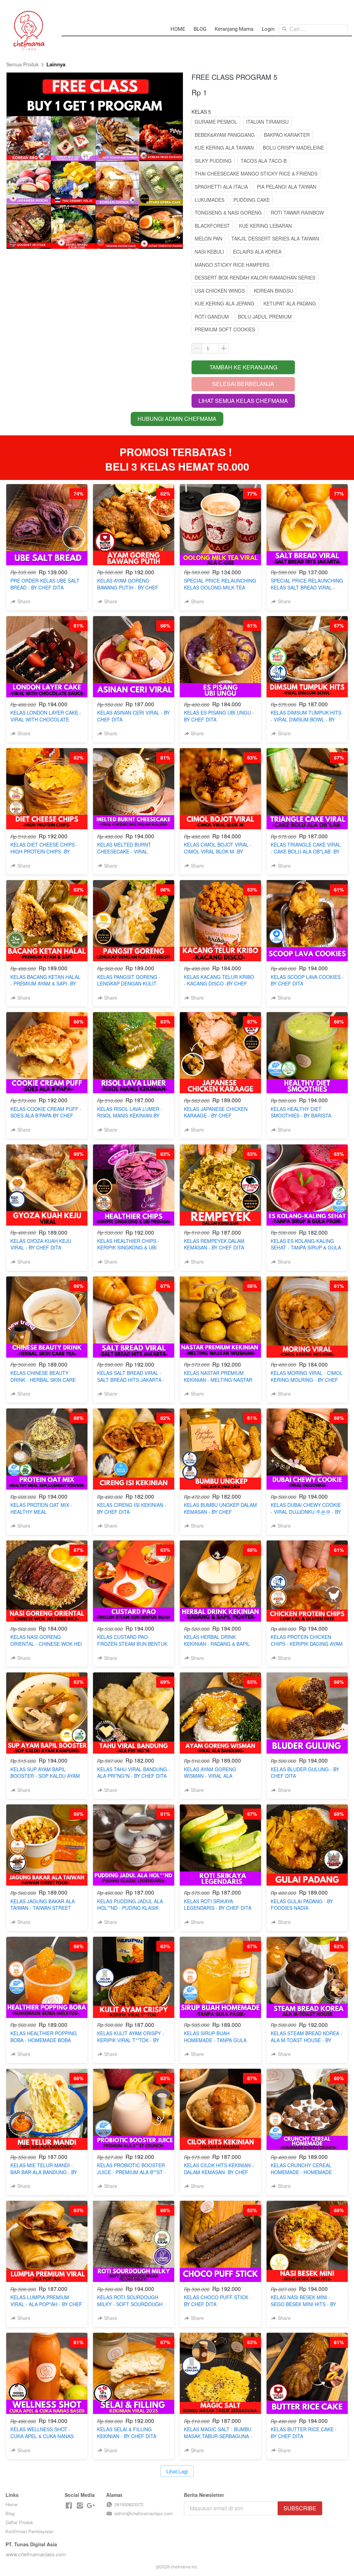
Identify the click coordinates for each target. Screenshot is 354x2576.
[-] (69, 2506)
